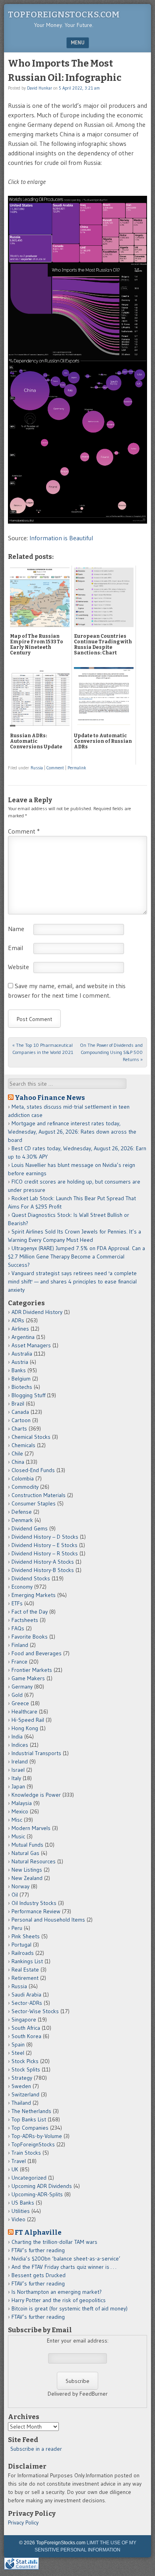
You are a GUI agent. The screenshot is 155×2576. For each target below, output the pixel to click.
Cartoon (21, 1420)
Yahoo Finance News (50, 1098)
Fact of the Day (30, 1612)
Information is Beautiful (61, 538)
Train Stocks (26, 2153)
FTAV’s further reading (38, 2250)
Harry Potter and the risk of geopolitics (59, 2300)
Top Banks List (29, 2119)
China (18, 1462)
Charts (19, 1429)
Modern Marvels (31, 1828)
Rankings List (27, 1961)
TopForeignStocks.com (64, 14)
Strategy (22, 2078)
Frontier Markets (32, 1670)
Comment (55, 768)
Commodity (25, 1487)
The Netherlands (31, 2111)
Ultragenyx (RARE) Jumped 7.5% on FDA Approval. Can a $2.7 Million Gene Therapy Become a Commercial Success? (77, 1256)
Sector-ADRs (27, 2003)
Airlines (20, 1329)
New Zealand (27, 1878)
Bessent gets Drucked (39, 2275)
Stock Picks (25, 2061)
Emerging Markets (34, 1595)
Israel (18, 1770)
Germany (22, 1687)
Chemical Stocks (31, 1437)
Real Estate (25, 1970)
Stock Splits (26, 2069)
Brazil (18, 1404)
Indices (20, 1745)
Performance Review (36, 1911)
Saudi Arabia (26, 1995)
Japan (18, 1786)
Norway (20, 1886)
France (19, 1662)
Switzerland (25, 2094)
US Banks (23, 2203)
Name (16, 929)
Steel (18, 2053)
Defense (22, 1512)
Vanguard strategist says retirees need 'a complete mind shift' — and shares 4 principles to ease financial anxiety (72, 1281)
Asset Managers (31, 1345)
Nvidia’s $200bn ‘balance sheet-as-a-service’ (66, 2259)
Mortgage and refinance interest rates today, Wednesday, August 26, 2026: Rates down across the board (72, 1132)
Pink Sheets (26, 1936)
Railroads (23, 1953)
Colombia (23, 1478)
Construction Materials (39, 1495)
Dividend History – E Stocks (45, 1545)
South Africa (26, 2028)
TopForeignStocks (33, 2144)
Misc (17, 1820)
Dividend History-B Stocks (43, 1570)
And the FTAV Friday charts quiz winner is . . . (65, 2267)
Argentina (23, 1337)
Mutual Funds (27, 1845)
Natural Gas (25, 1853)
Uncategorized (29, 2178)
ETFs (17, 1603)
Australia (22, 1354)
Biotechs (22, 1387)
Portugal (21, 1945)
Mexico (20, 1811)
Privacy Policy (23, 2522)
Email (15, 948)
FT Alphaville (38, 2232)
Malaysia (22, 1803)
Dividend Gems (30, 1528)
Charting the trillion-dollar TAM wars (54, 2242)
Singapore (24, 2019)
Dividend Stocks (31, 1578)
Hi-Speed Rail (28, 1720)
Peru (17, 1928)
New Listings (27, 1870)
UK (15, 2169)
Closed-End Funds (33, 1470)
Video (18, 2219)
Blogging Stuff (28, 1395)
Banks (19, 1370)
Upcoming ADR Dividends (42, 2186)
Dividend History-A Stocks (43, 1562)
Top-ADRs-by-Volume (37, 2136)
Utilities (21, 2211)
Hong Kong (25, 1728)
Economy (22, 1587)
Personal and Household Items (48, 1920)
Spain (18, 2044)
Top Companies (30, 2128)
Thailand (21, 2103)
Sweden (21, 2086)
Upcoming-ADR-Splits (37, 2194)
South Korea (26, 2036)
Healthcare (24, 1712)
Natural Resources (34, 1861)
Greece (20, 1703)
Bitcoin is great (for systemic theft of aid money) (70, 2308)
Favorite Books (30, 1637)
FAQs (18, 1628)
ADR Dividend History (37, 1312)
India (17, 1736)
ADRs (18, 1320)
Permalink (77, 768)
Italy (16, 1778)
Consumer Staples (34, 1503)
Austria (20, 1362)
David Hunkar (40, 88)
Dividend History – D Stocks (45, 1537)
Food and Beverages (37, 1653)
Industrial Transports (36, 1753)
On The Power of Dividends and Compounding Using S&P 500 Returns (111, 1052)
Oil (15, 1895)
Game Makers (28, 1678)
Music (18, 1836)
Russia (37, 768)
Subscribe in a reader (36, 2449)
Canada (20, 1412)
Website (18, 967)
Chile (17, 1453)
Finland (20, 1645)
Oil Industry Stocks (34, 1903)
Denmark (22, 1520)
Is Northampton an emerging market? (57, 2292)
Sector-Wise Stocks (35, 2011)
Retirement (25, 1978)
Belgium (21, 1379)
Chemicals (23, 1445)
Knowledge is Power (36, 1795)
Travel (19, 2161)
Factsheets (25, 1620)
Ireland (20, 1761)
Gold (17, 1695)
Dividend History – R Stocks (45, 1553)
